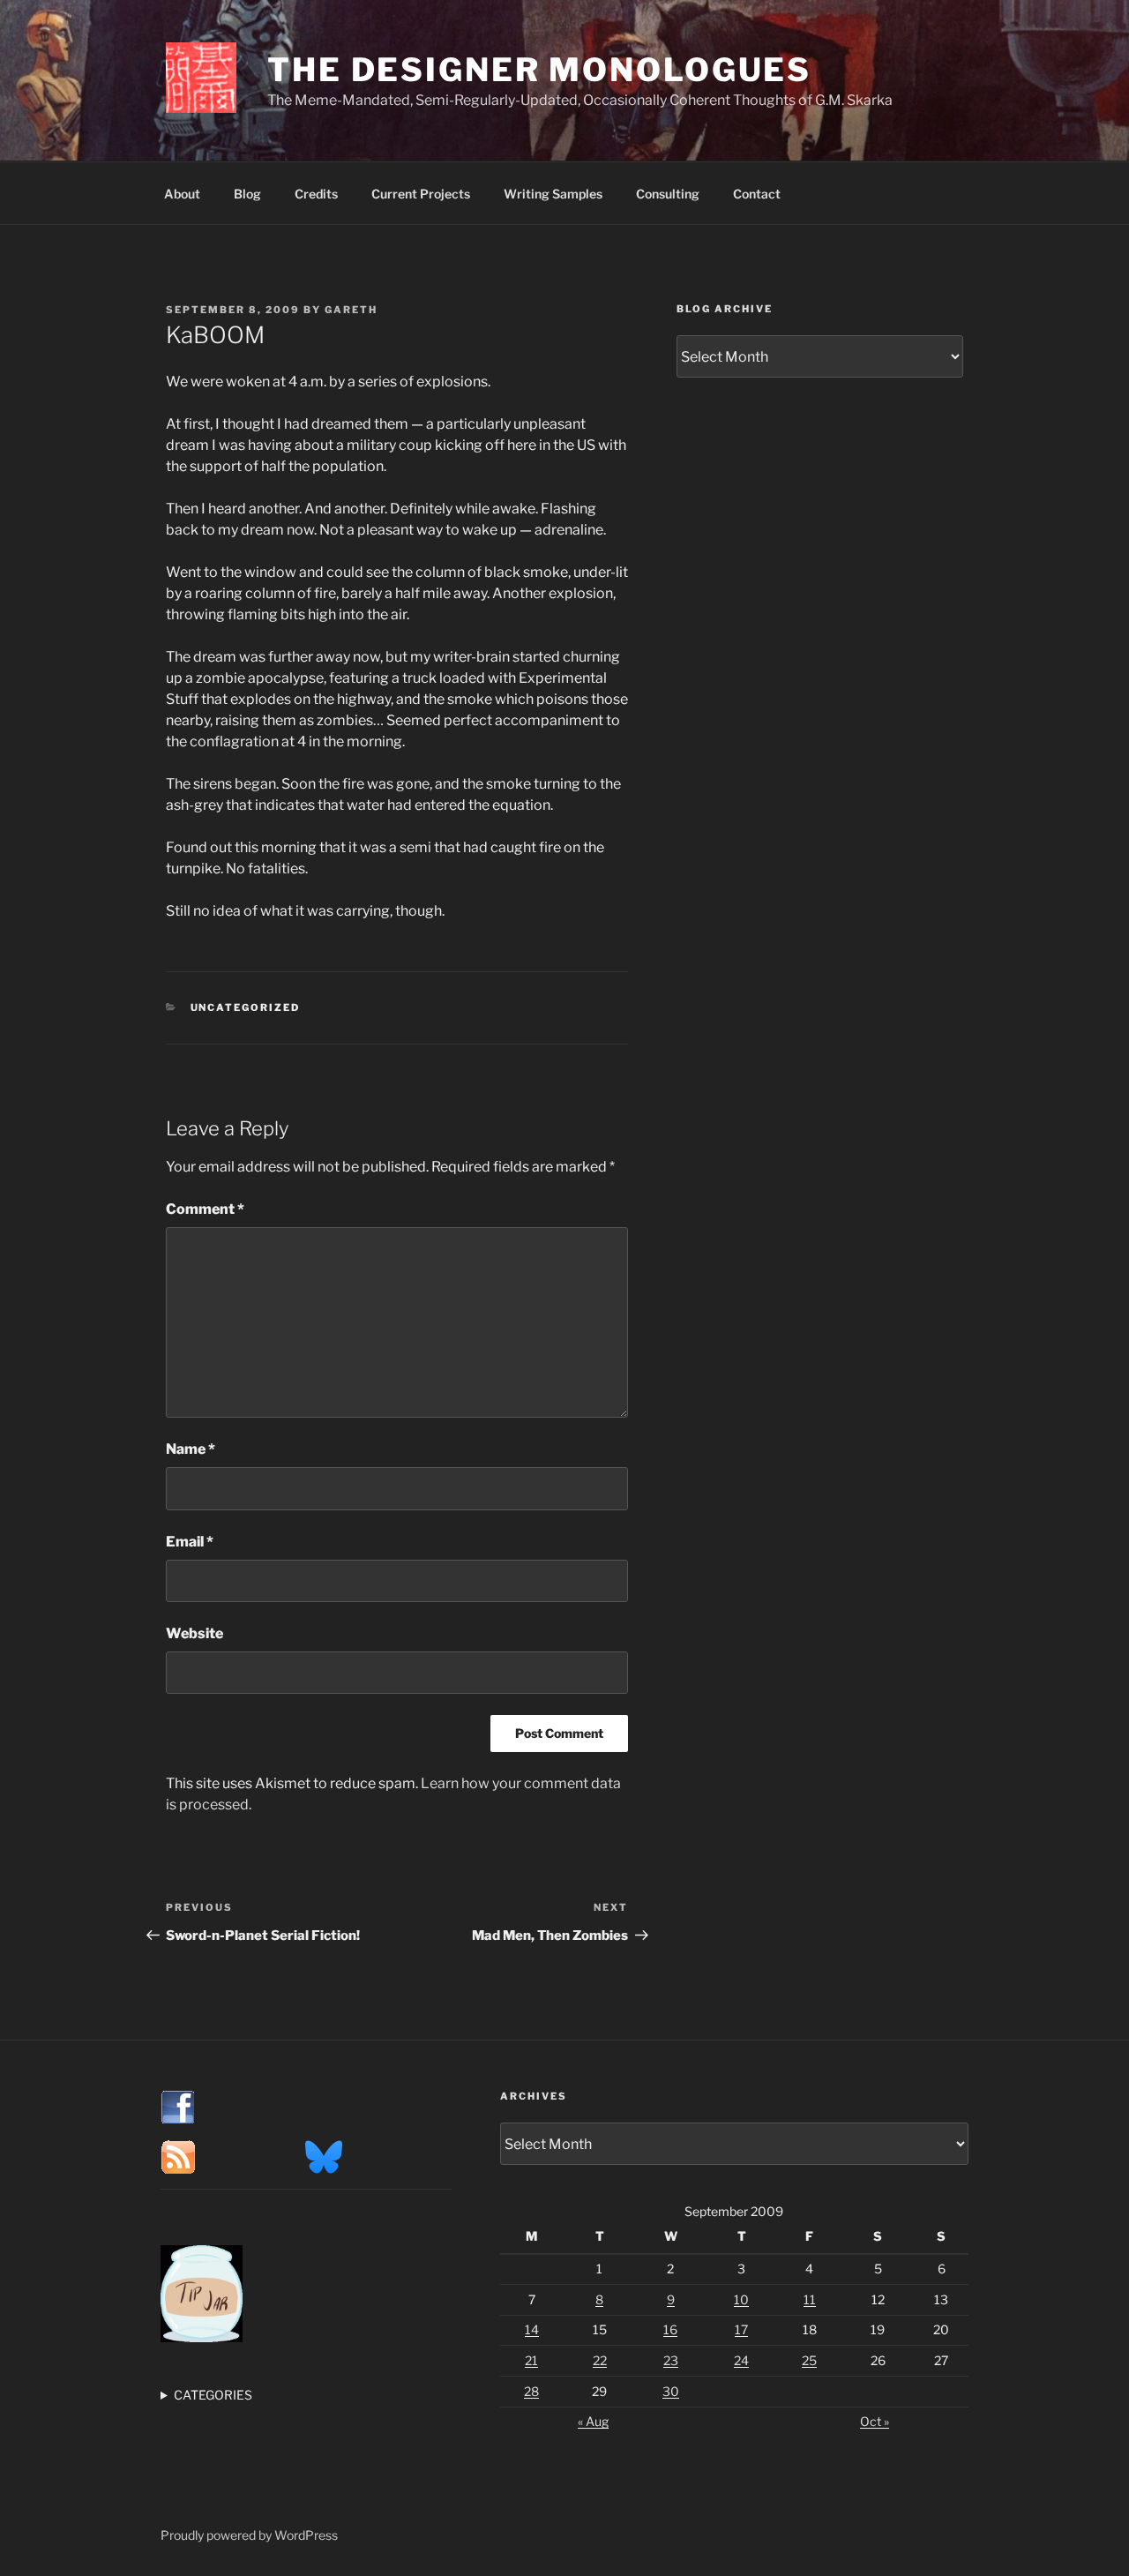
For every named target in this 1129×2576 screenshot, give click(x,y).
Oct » (875, 2421)
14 (532, 2329)
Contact (757, 194)
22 (600, 2360)
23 (671, 2360)
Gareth (351, 310)
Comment (205, 1209)
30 (671, 2391)
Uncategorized (246, 1007)
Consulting (668, 194)
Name (191, 1449)
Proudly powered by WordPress (249, 2535)
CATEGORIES (213, 2395)
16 (670, 2329)
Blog (247, 194)
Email (190, 1542)
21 (531, 2360)
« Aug (593, 2421)
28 (531, 2391)
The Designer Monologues (539, 70)
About (182, 194)
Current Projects (421, 194)
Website (194, 1633)
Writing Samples (553, 194)
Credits (316, 194)
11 (810, 2299)
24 (741, 2360)
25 (809, 2360)
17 (741, 2329)
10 (741, 2299)
